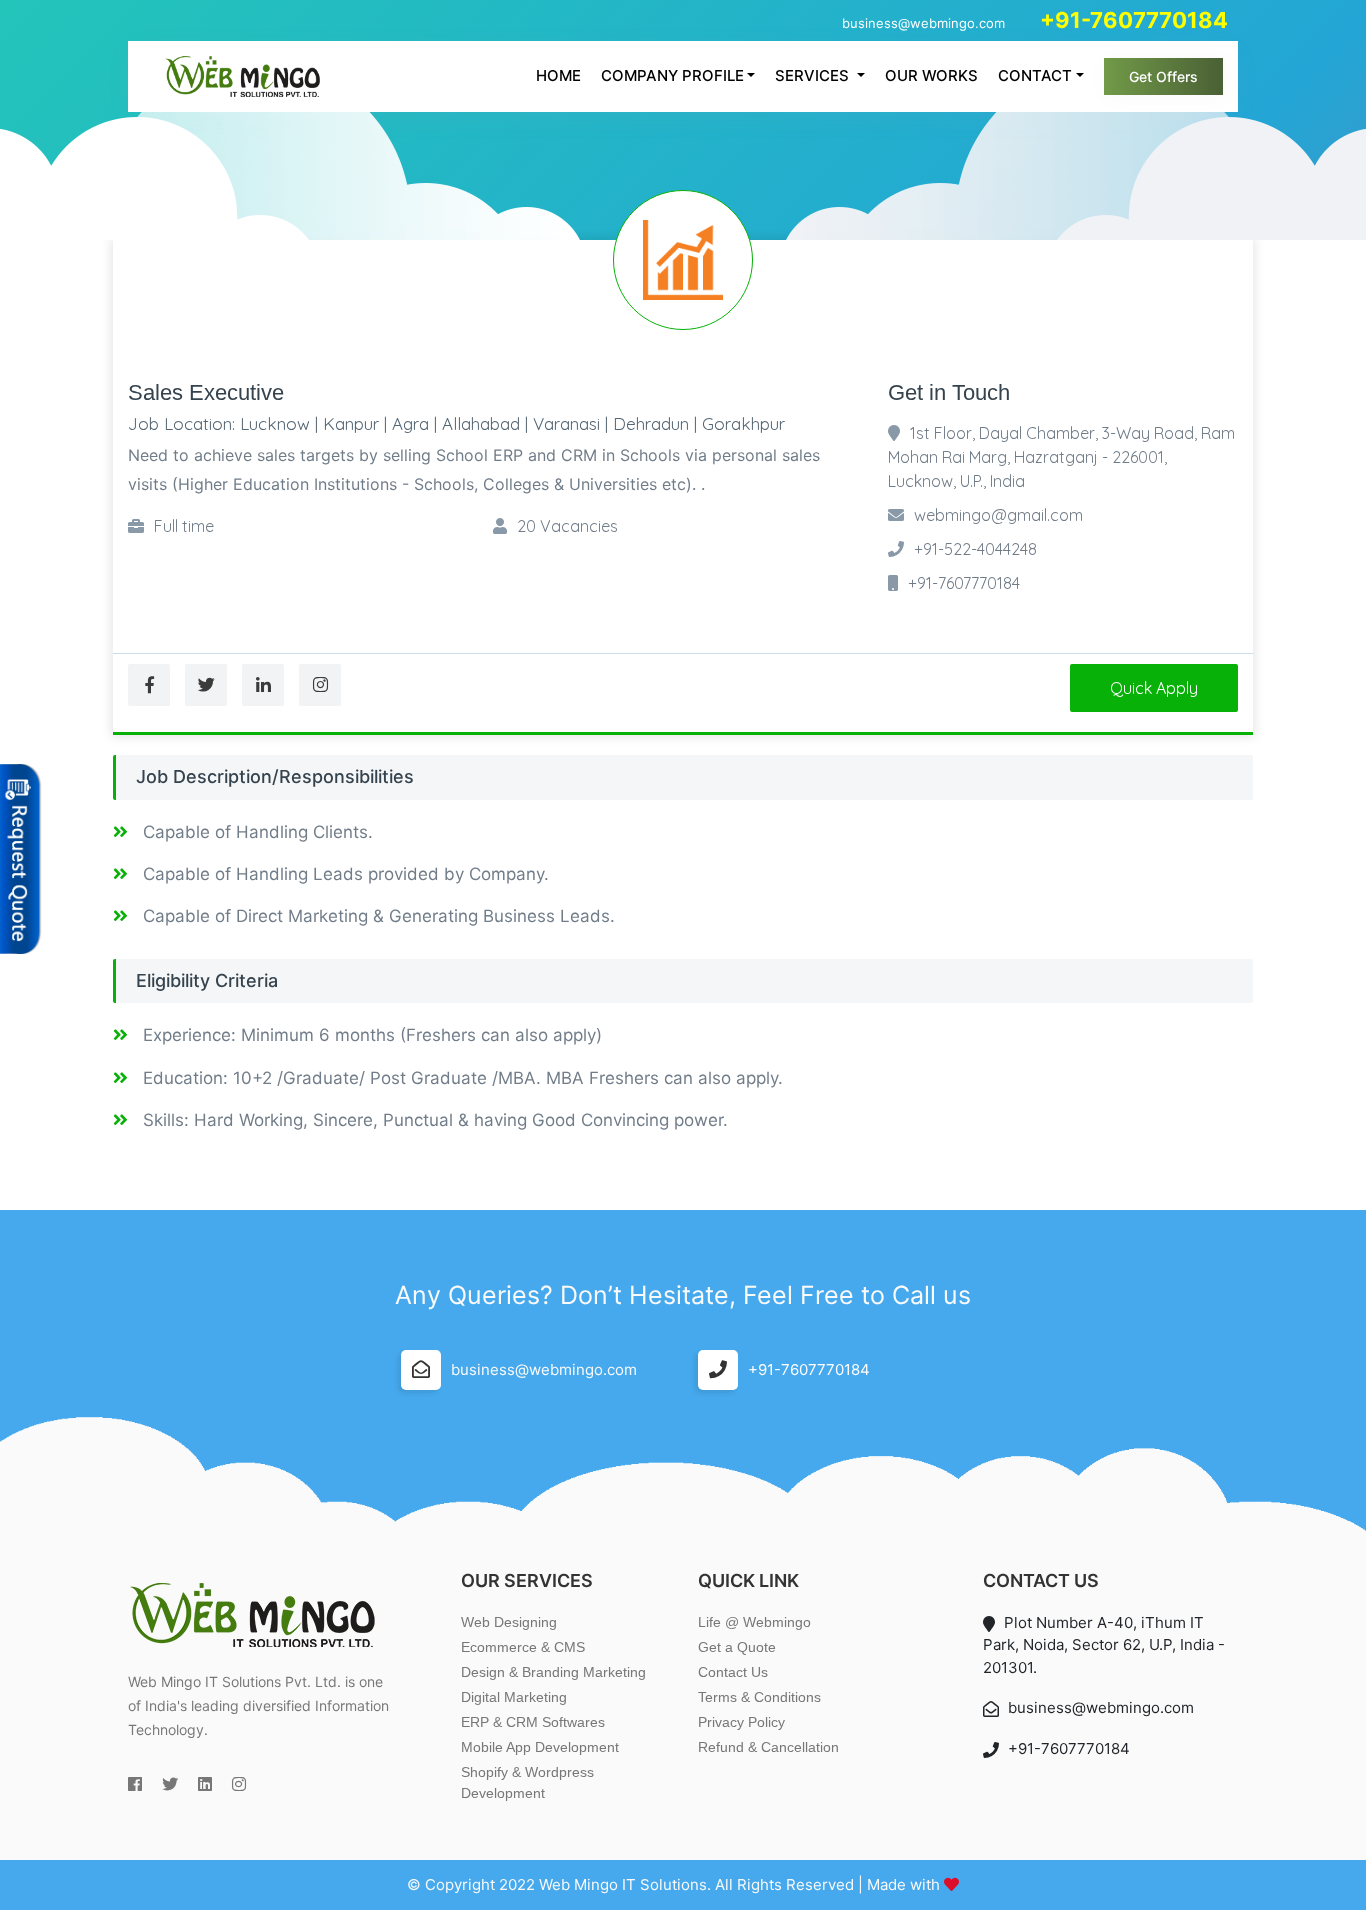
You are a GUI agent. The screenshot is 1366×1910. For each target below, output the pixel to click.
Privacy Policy (741, 1722)
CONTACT (1035, 75)
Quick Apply (1154, 688)
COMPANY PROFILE (672, 75)
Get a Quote (737, 1647)
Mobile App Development (540, 1747)
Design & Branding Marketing (553, 1672)
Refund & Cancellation (768, 1747)
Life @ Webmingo (754, 1622)
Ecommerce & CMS (523, 1647)
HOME (558, 75)
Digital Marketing (514, 1697)
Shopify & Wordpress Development (527, 1782)
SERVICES (814, 75)
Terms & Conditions (759, 1697)
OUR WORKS (931, 75)
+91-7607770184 (809, 1369)
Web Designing (509, 1622)
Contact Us (733, 1672)
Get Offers (1163, 76)
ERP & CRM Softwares (533, 1722)
